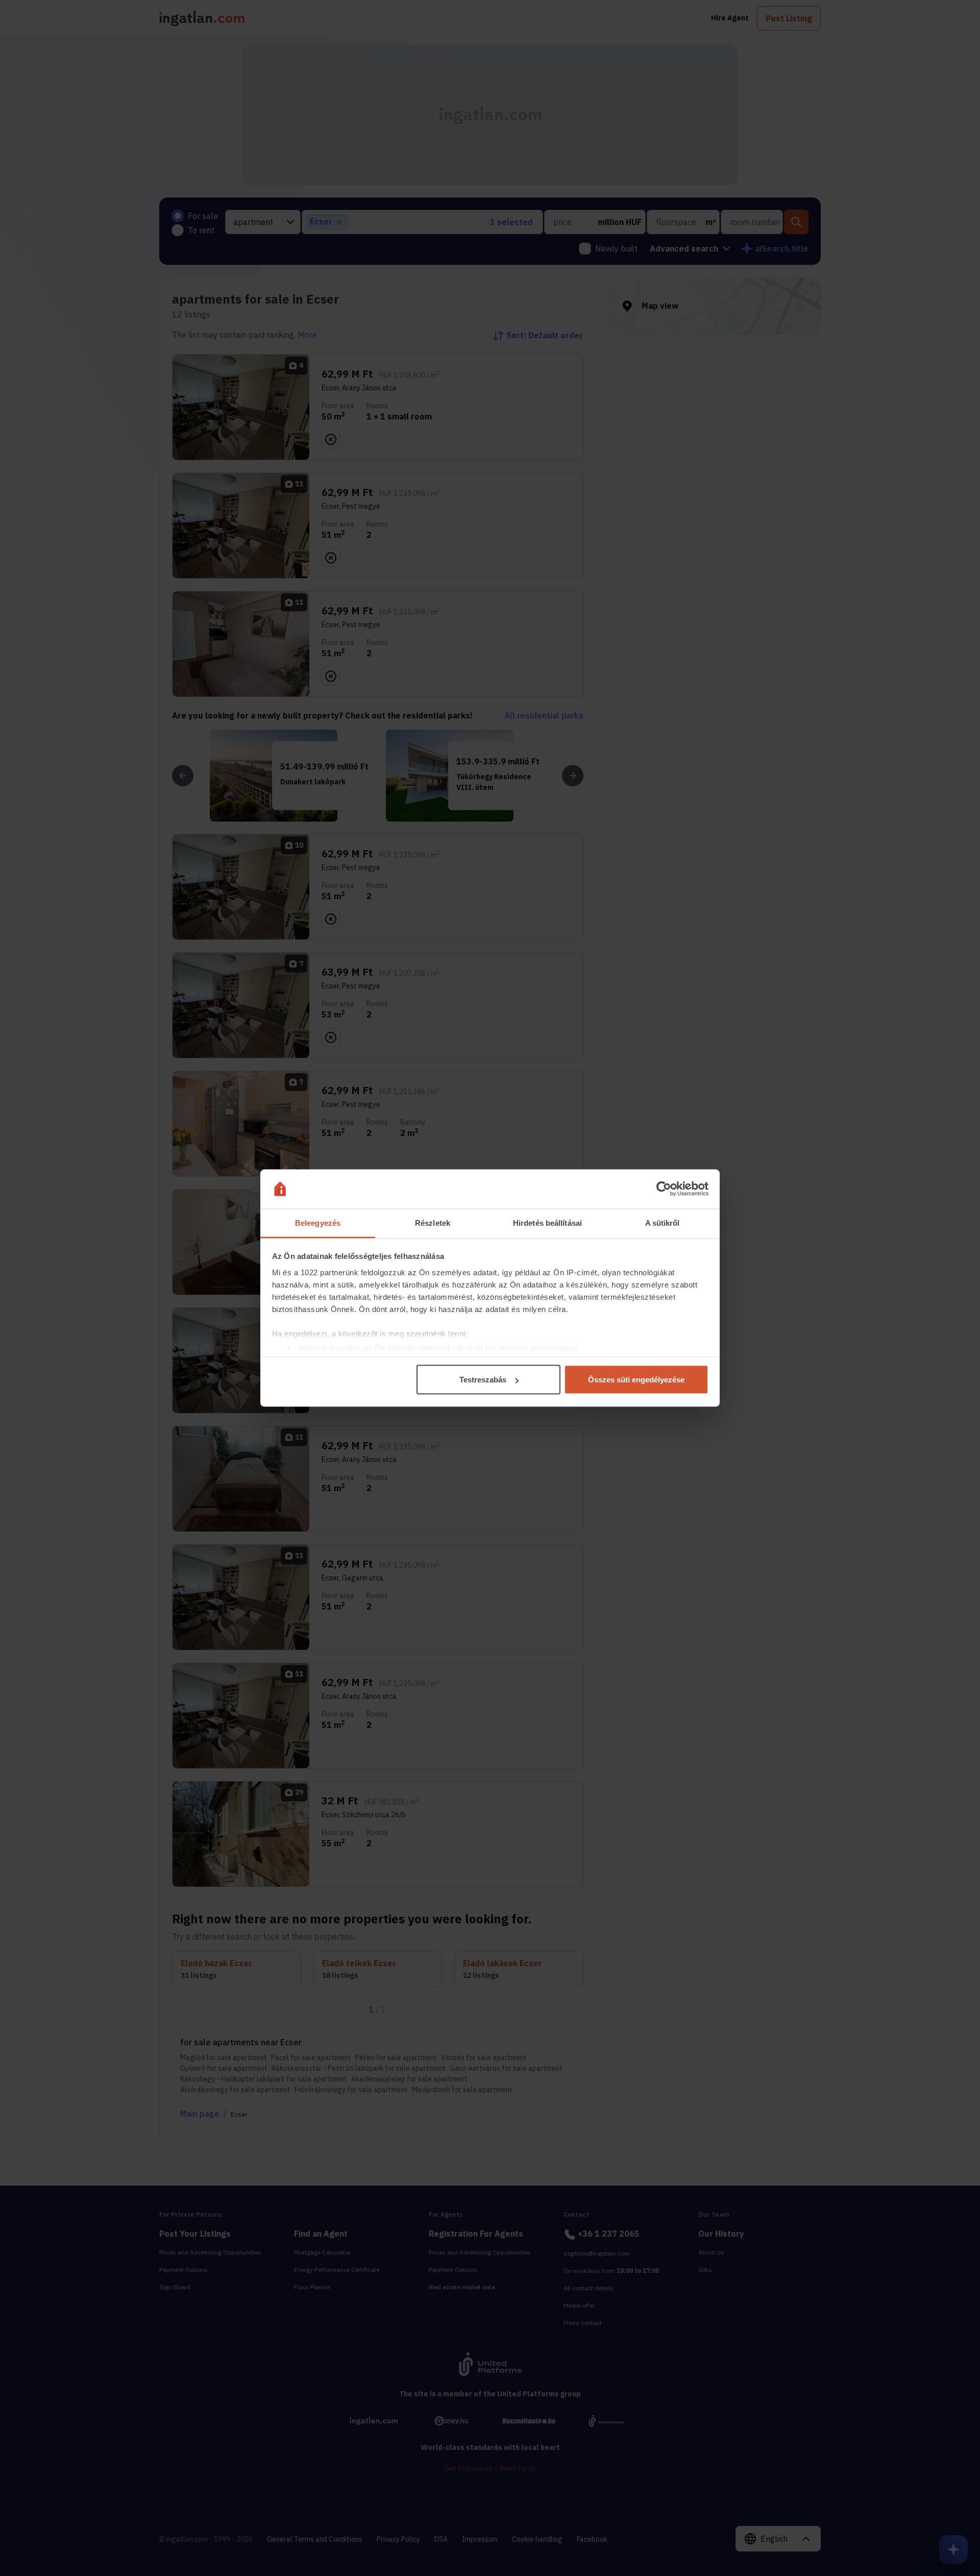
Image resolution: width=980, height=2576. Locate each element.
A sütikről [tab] (663, 1222)
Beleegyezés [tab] (318, 1222)
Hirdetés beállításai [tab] (547, 1222)
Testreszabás (483, 1380)
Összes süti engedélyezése (636, 1380)
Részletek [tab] (433, 1222)
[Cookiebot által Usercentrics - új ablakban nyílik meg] (664, 1189)
